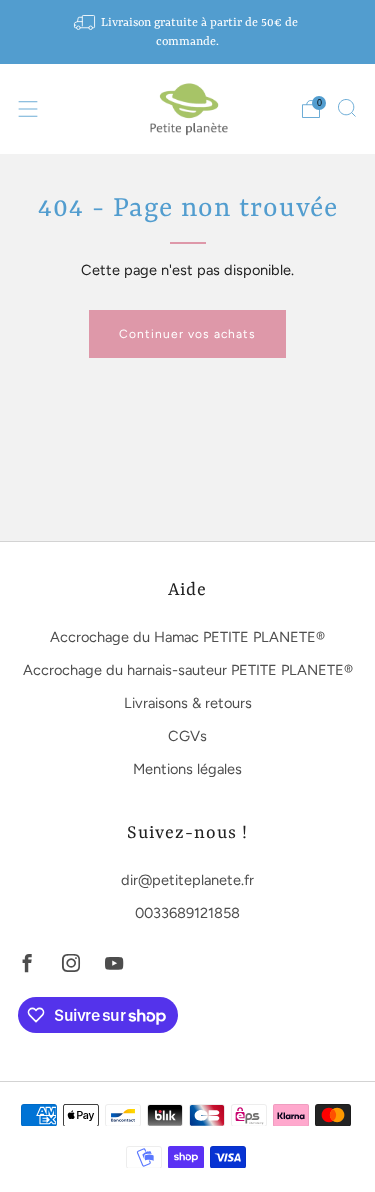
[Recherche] (347, 108)
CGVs (187, 736)
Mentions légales (187, 769)
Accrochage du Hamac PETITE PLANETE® (187, 637)
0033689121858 (187, 913)
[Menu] (28, 109)
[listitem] (188, 32)
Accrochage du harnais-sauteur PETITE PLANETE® (188, 670)
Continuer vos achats (187, 334)
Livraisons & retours (188, 703)
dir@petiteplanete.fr (187, 880)
